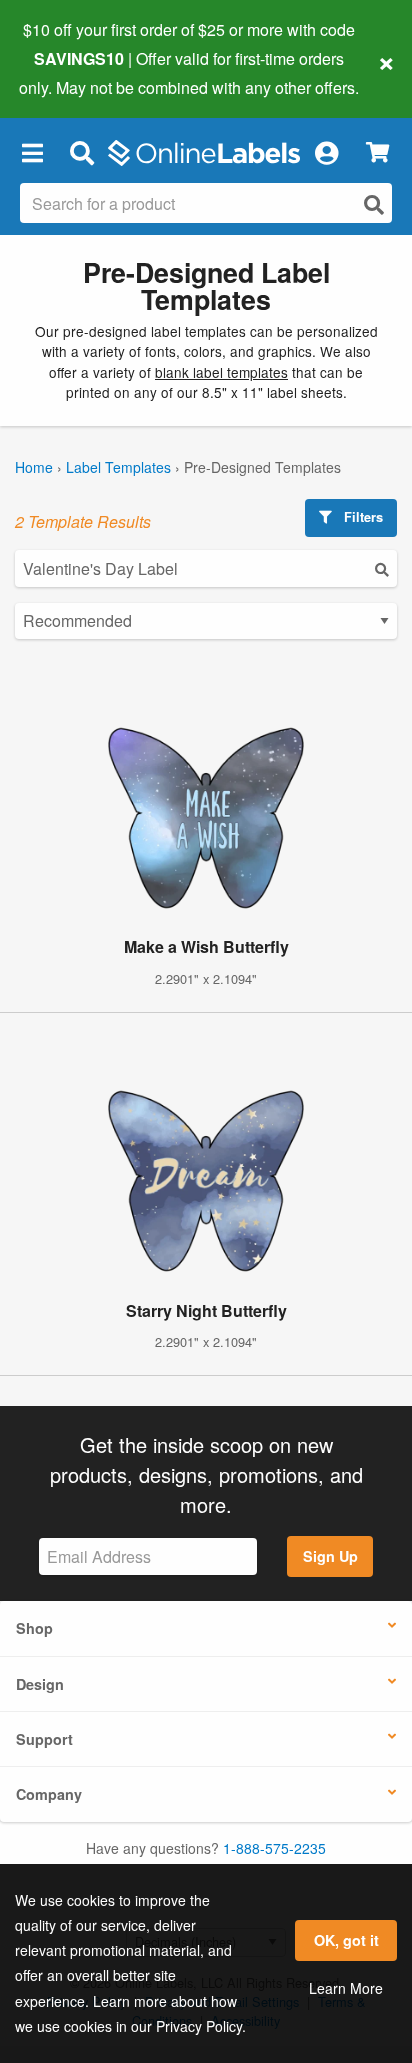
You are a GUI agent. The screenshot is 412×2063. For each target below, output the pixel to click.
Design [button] (40, 1684)
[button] (32, 153)
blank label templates (221, 372)
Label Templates (118, 467)
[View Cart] (377, 152)
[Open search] (374, 204)
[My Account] (326, 153)
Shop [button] (34, 1628)
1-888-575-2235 (274, 1848)
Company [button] (49, 1794)
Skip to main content (72, 72)
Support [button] (44, 1739)
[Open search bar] (81, 153)
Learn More (346, 1988)
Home (34, 467)
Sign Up (330, 1556)
